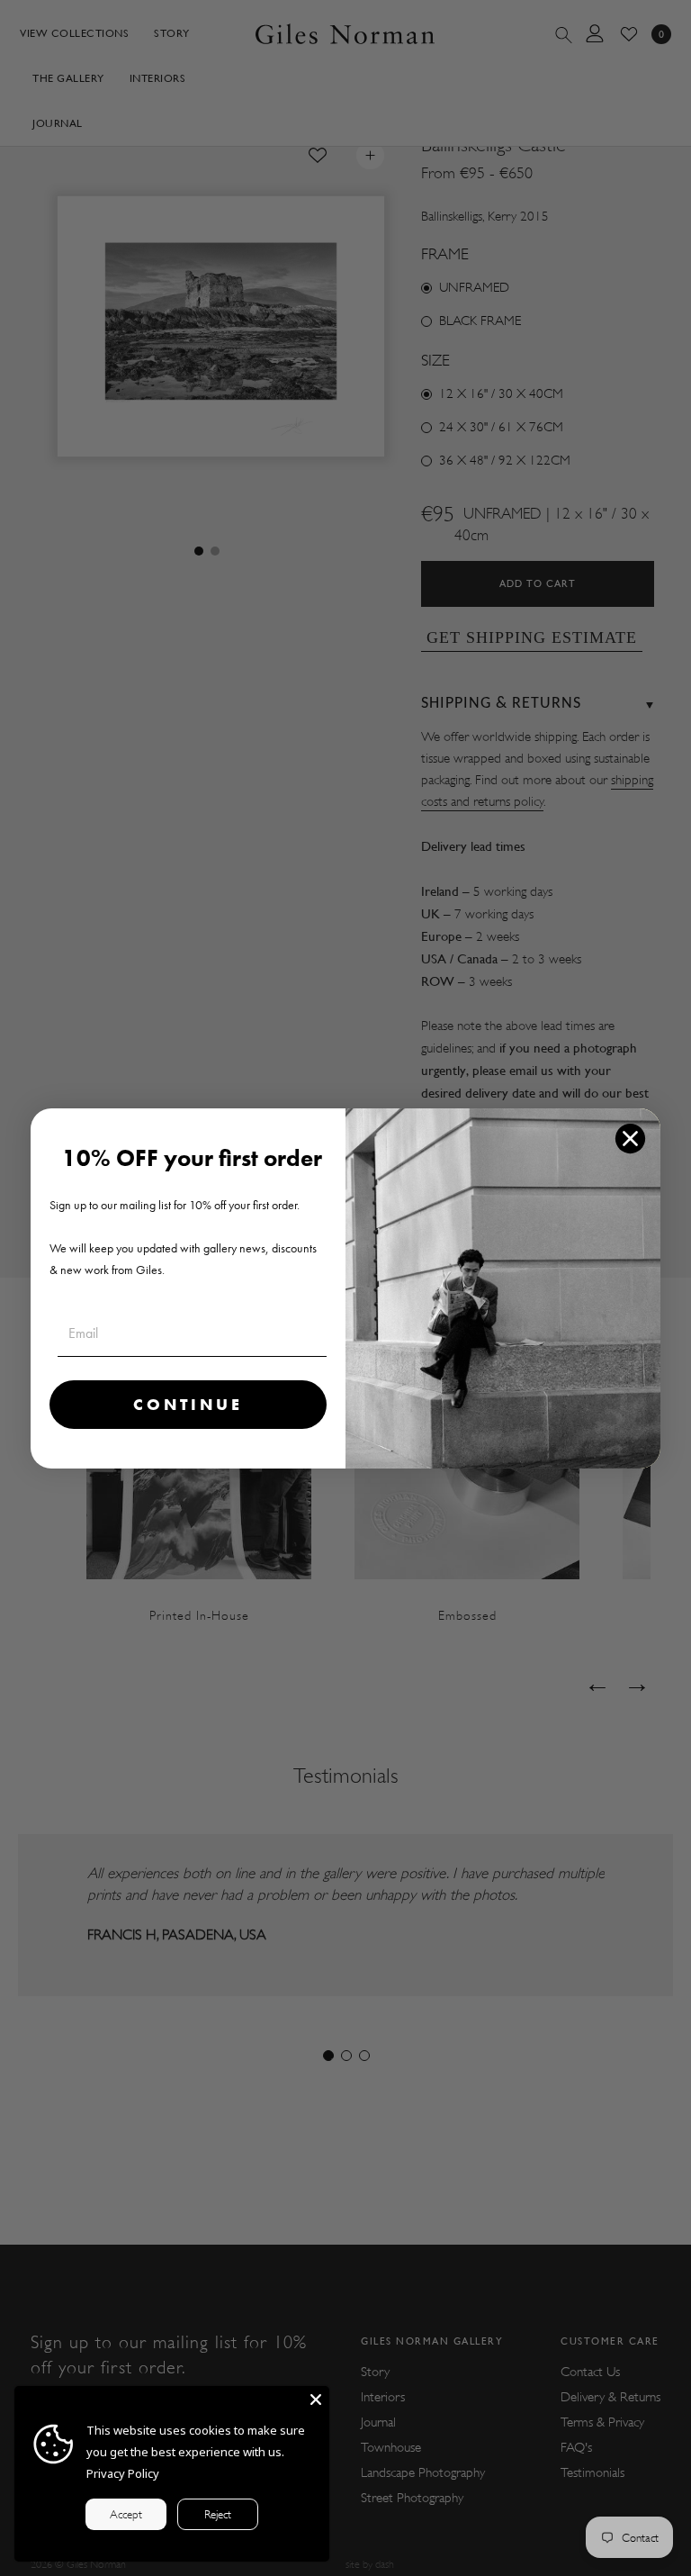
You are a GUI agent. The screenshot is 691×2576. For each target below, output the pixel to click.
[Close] (316, 2400)
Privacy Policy (123, 2473)
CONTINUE (188, 1404)
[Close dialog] (630, 1139)
